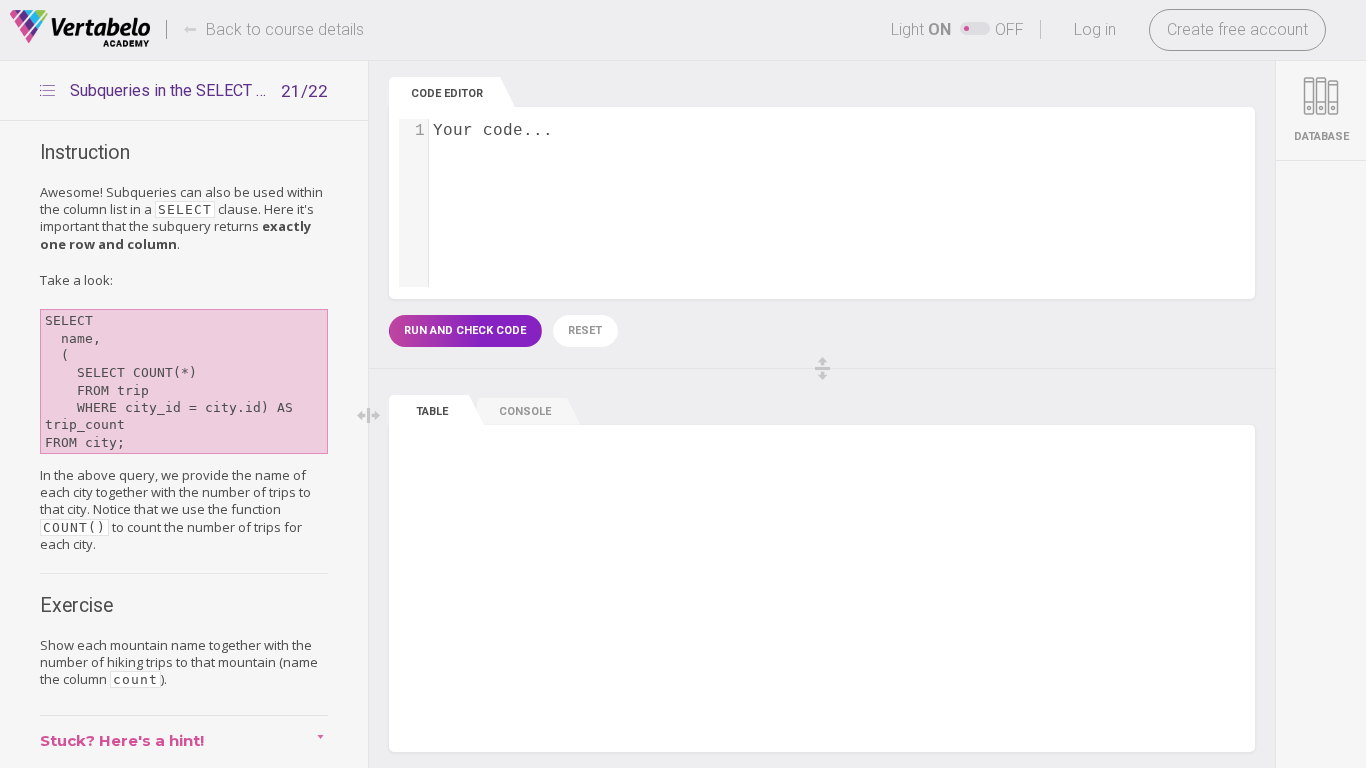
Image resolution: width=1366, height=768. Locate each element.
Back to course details (285, 29)
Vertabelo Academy (80, 29)
